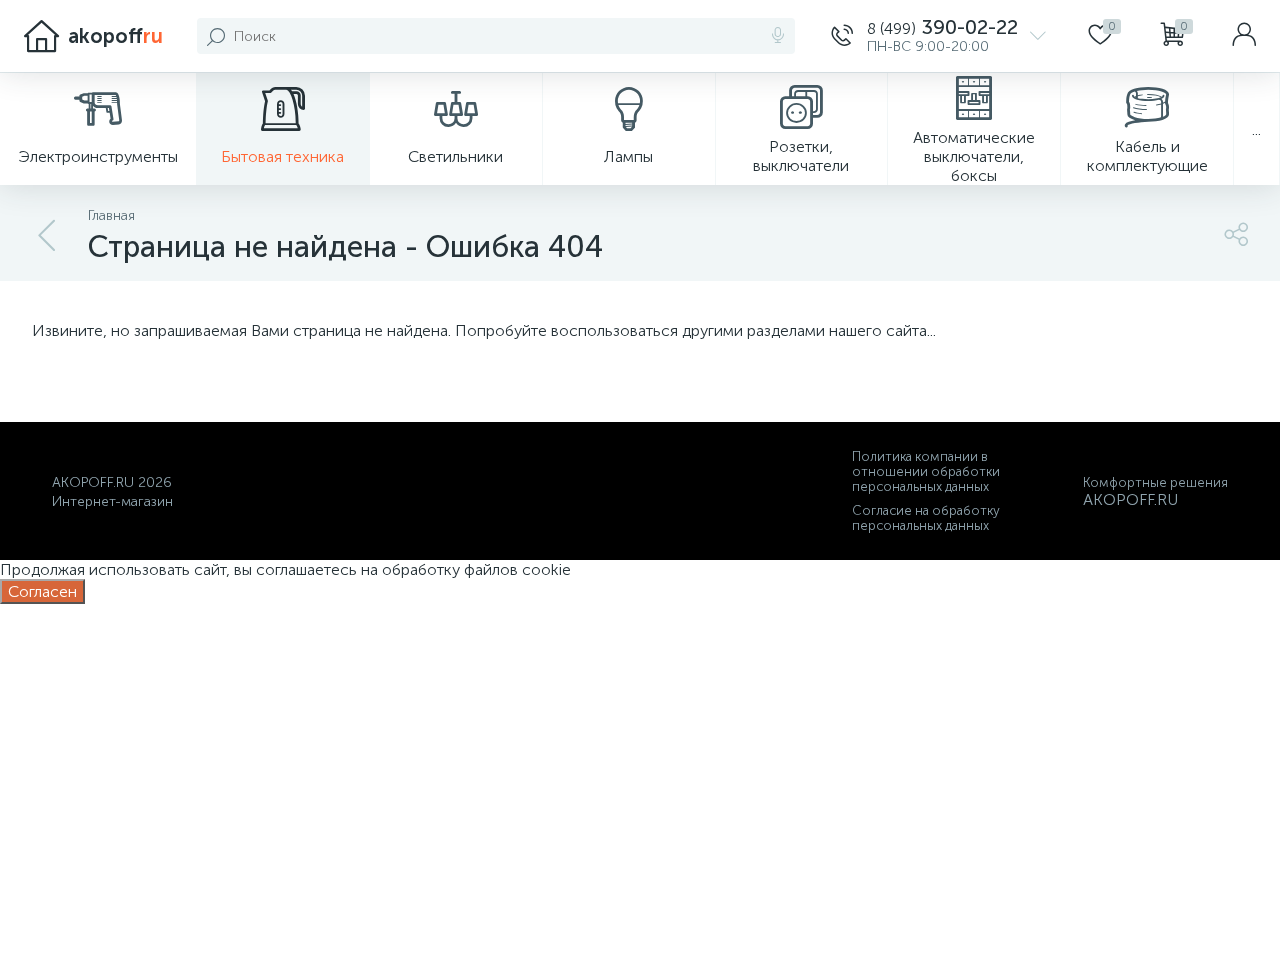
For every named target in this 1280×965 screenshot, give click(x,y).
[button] (938, 36)
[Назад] (48, 236)
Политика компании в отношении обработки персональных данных (926, 471)
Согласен (42, 591)
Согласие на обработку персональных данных (926, 518)
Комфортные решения (1155, 482)
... (1256, 129)
